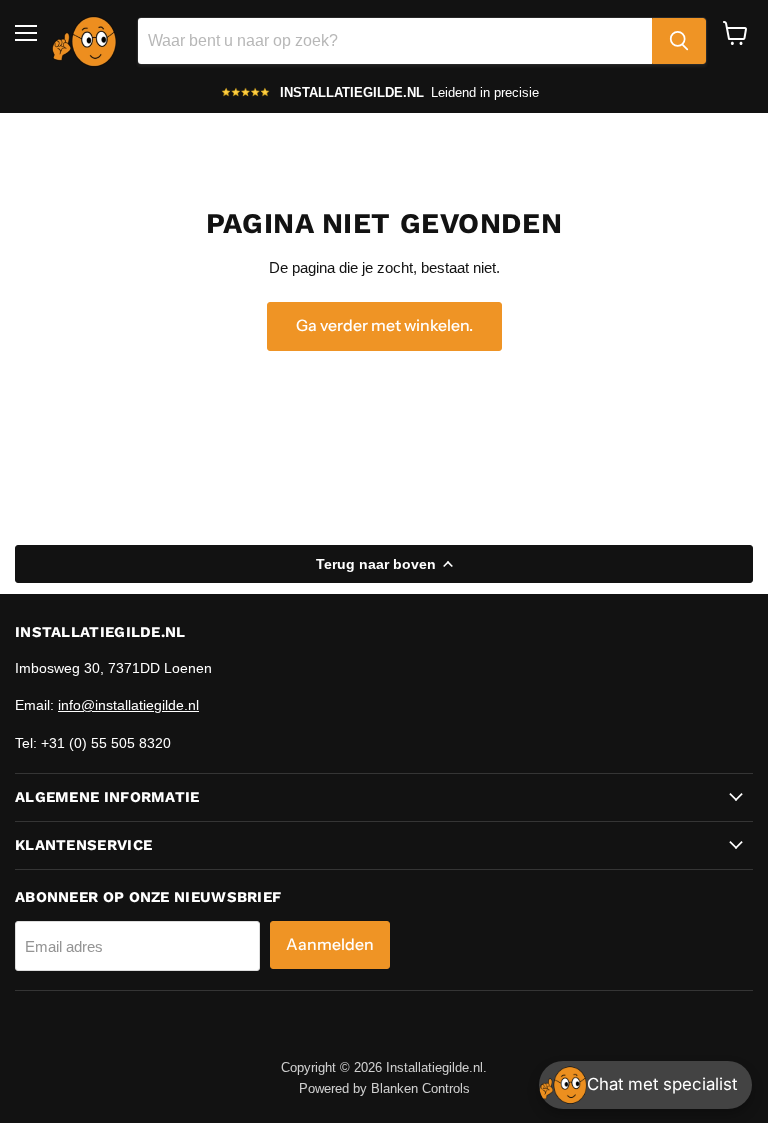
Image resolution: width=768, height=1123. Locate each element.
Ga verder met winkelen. (384, 325)
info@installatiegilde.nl (128, 705)
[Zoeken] (679, 41)
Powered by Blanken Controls (384, 1088)
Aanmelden (330, 944)
